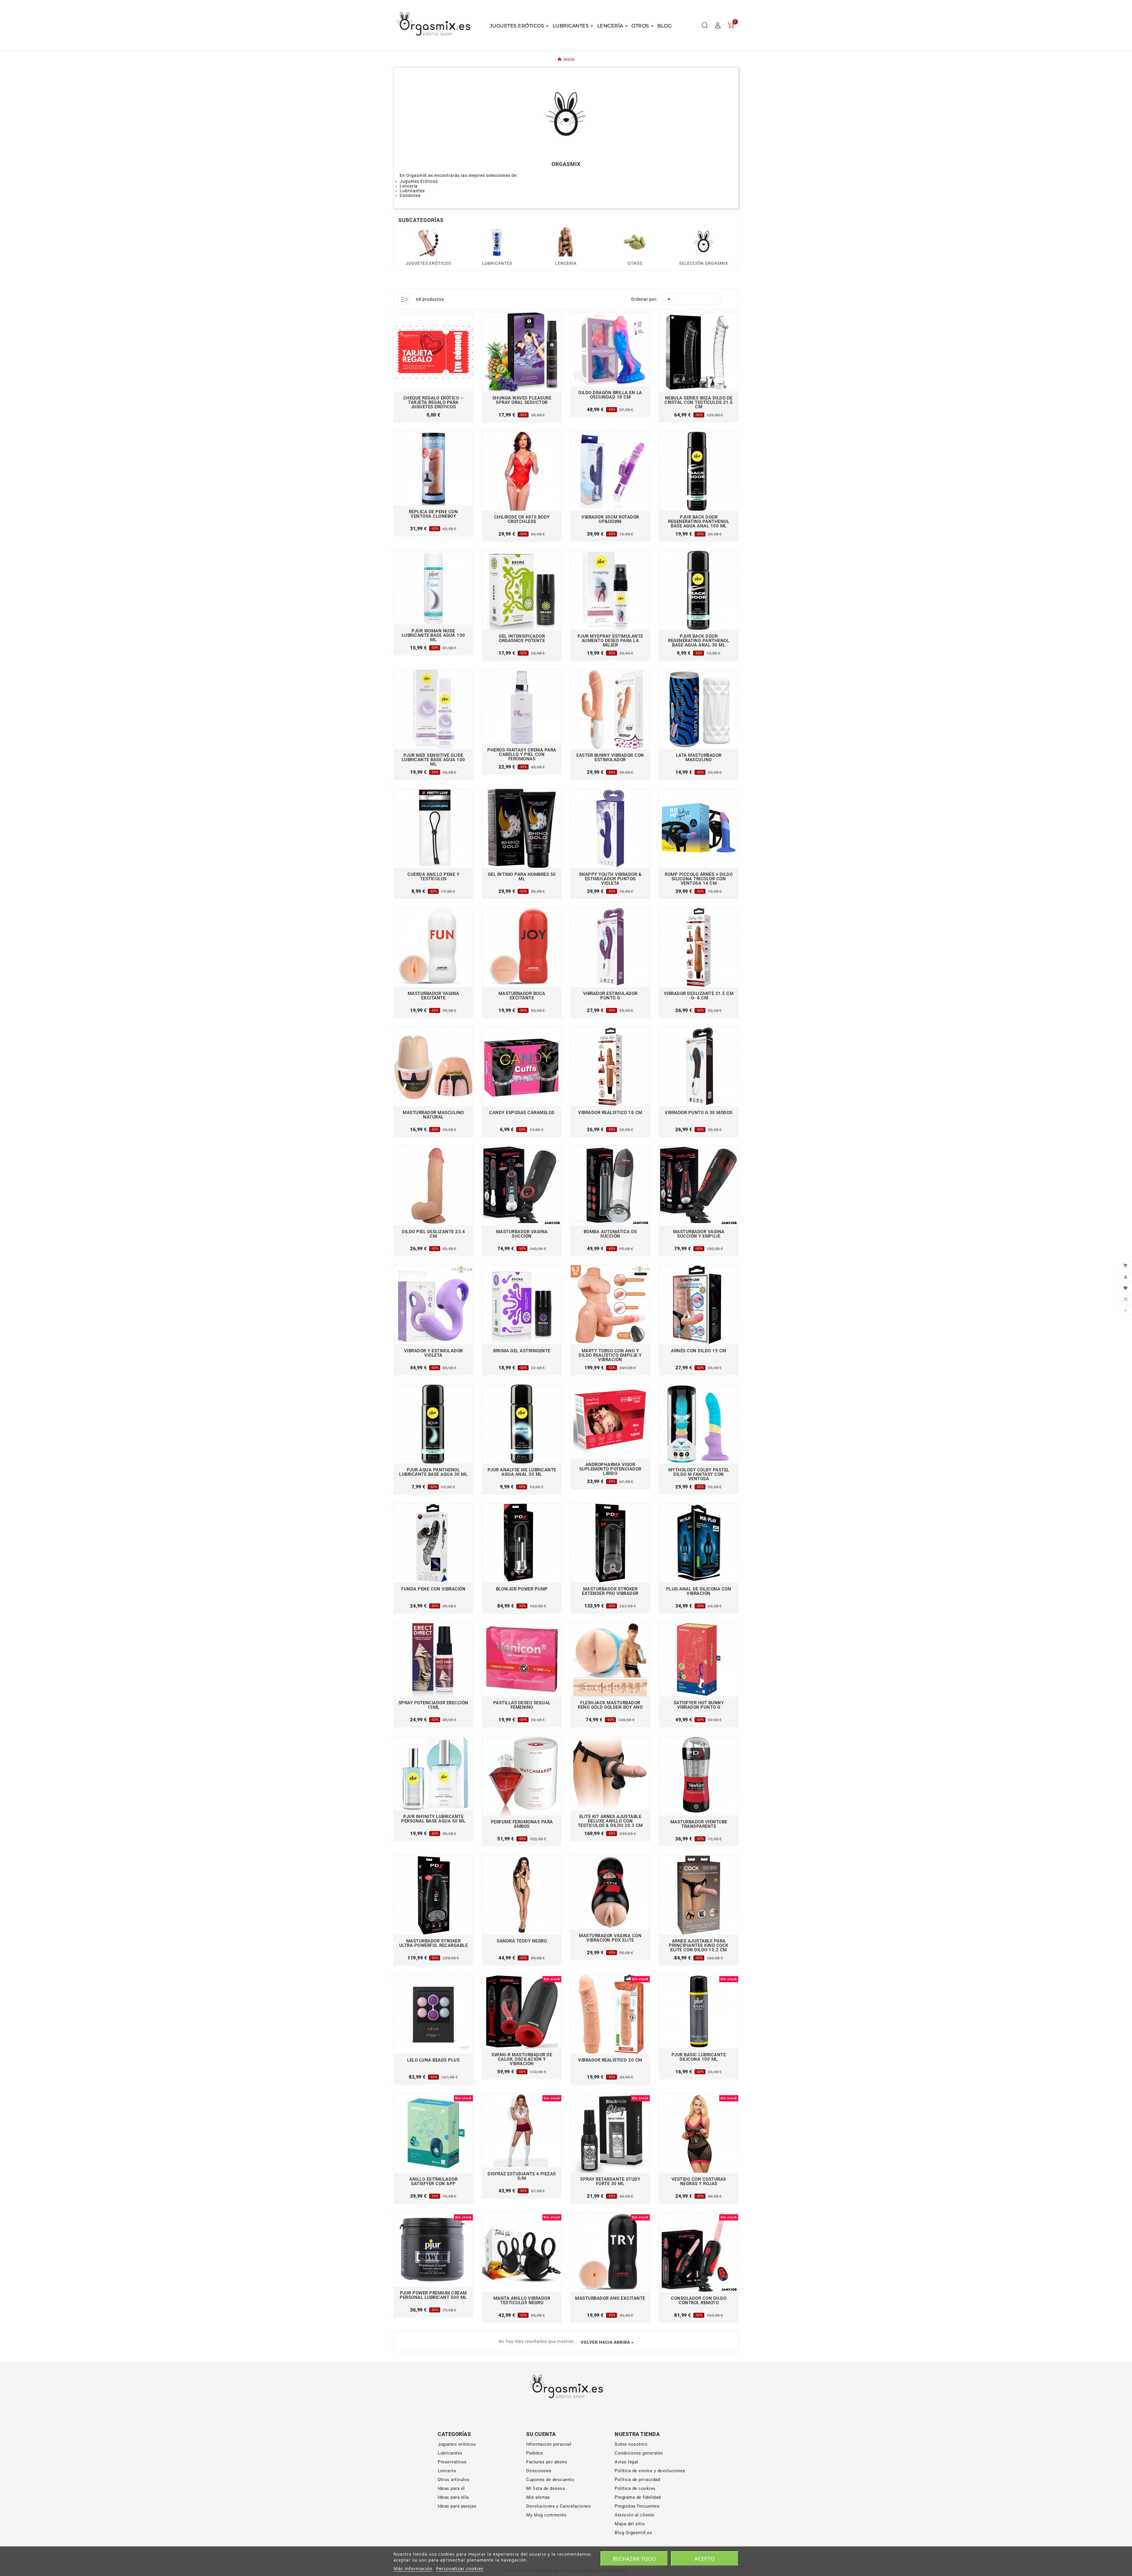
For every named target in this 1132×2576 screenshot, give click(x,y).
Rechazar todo (634, 2559)
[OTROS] (635, 242)
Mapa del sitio (630, 2524)
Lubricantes (450, 2453)
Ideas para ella (453, 2497)
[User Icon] (718, 25)
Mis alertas (538, 2497)
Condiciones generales (639, 2453)
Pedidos (535, 2453)
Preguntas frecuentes (637, 2506)
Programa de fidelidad (638, 2497)
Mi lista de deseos (546, 2488)
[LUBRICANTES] (497, 242)
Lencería (447, 2471)
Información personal (549, 2444)
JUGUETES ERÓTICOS (428, 263)
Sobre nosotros (631, 2444)
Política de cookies (635, 2488)
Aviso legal (626, 2462)
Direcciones (539, 2471)
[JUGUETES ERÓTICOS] (428, 242)
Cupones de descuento (550, 2480)
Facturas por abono (547, 2462)
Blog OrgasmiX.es (633, 2533)
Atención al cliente (635, 2515)
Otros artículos (454, 2480)
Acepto (705, 2559)
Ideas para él (451, 2488)
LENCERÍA (566, 263)
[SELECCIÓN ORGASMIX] (704, 242)
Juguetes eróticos (457, 2444)
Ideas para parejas (457, 2506)
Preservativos (452, 2462)
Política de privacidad (637, 2480)
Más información (413, 2568)
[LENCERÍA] (566, 242)
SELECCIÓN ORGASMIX (704, 263)
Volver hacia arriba (605, 2342)
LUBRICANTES (497, 263)
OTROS (635, 263)
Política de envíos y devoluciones (650, 2471)
